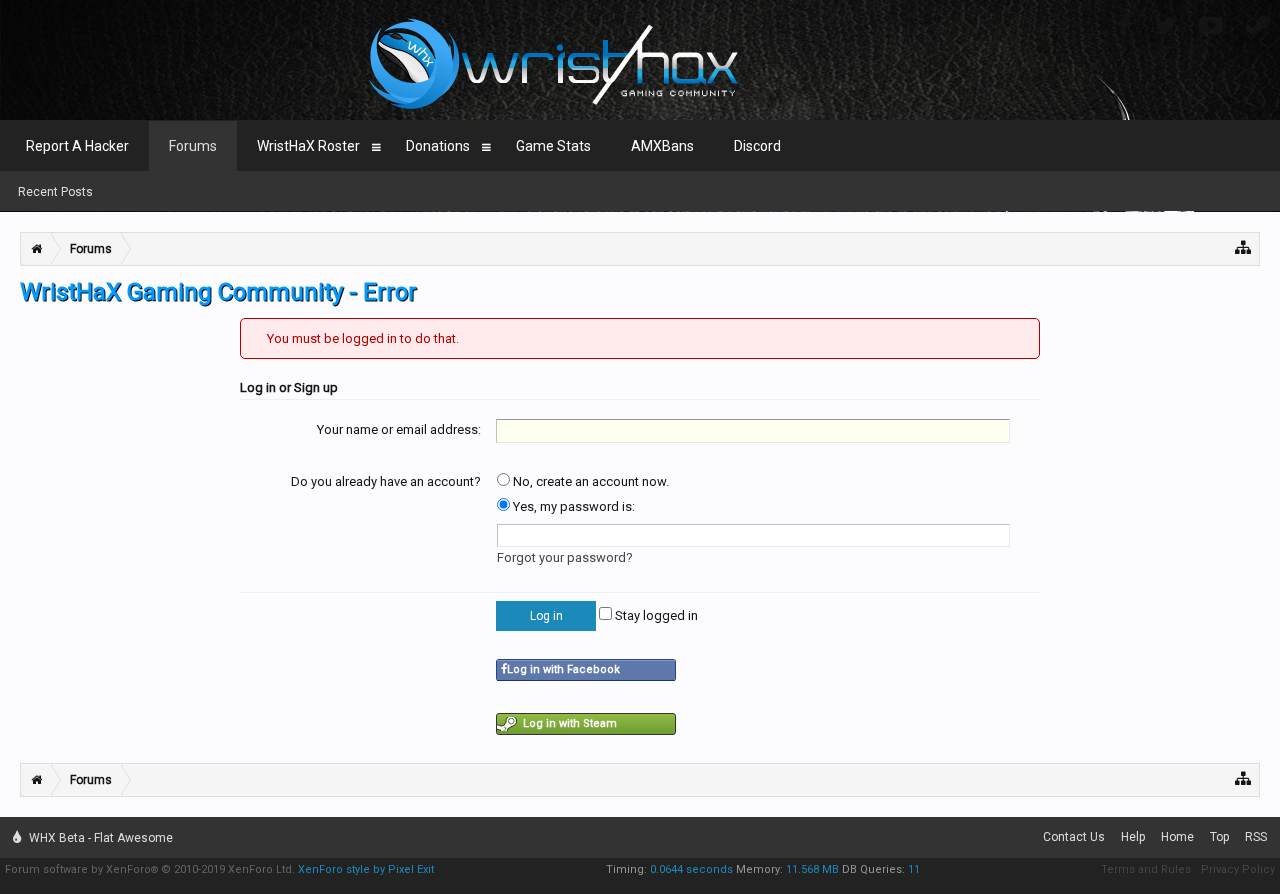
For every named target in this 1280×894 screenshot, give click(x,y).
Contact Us (1074, 837)
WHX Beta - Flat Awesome (99, 838)
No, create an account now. (589, 481)
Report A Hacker (77, 146)
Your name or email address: (399, 429)
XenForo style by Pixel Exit (366, 869)
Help (1133, 837)
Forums (193, 146)
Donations (438, 146)
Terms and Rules (1146, 869)
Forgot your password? (565, 557)
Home (1177, 837)
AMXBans (662, 146)
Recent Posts (55, 192)
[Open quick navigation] (1243, 246)
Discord (757, 146)
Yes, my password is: (572, 506)
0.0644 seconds (691, 869)
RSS (1256, 837)
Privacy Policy (1238, 869)
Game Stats (553, 146)
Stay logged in (655, 615)
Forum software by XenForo (150, 869)
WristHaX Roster (308, 146)
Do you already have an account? (386, 481)
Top (1219, 837)
